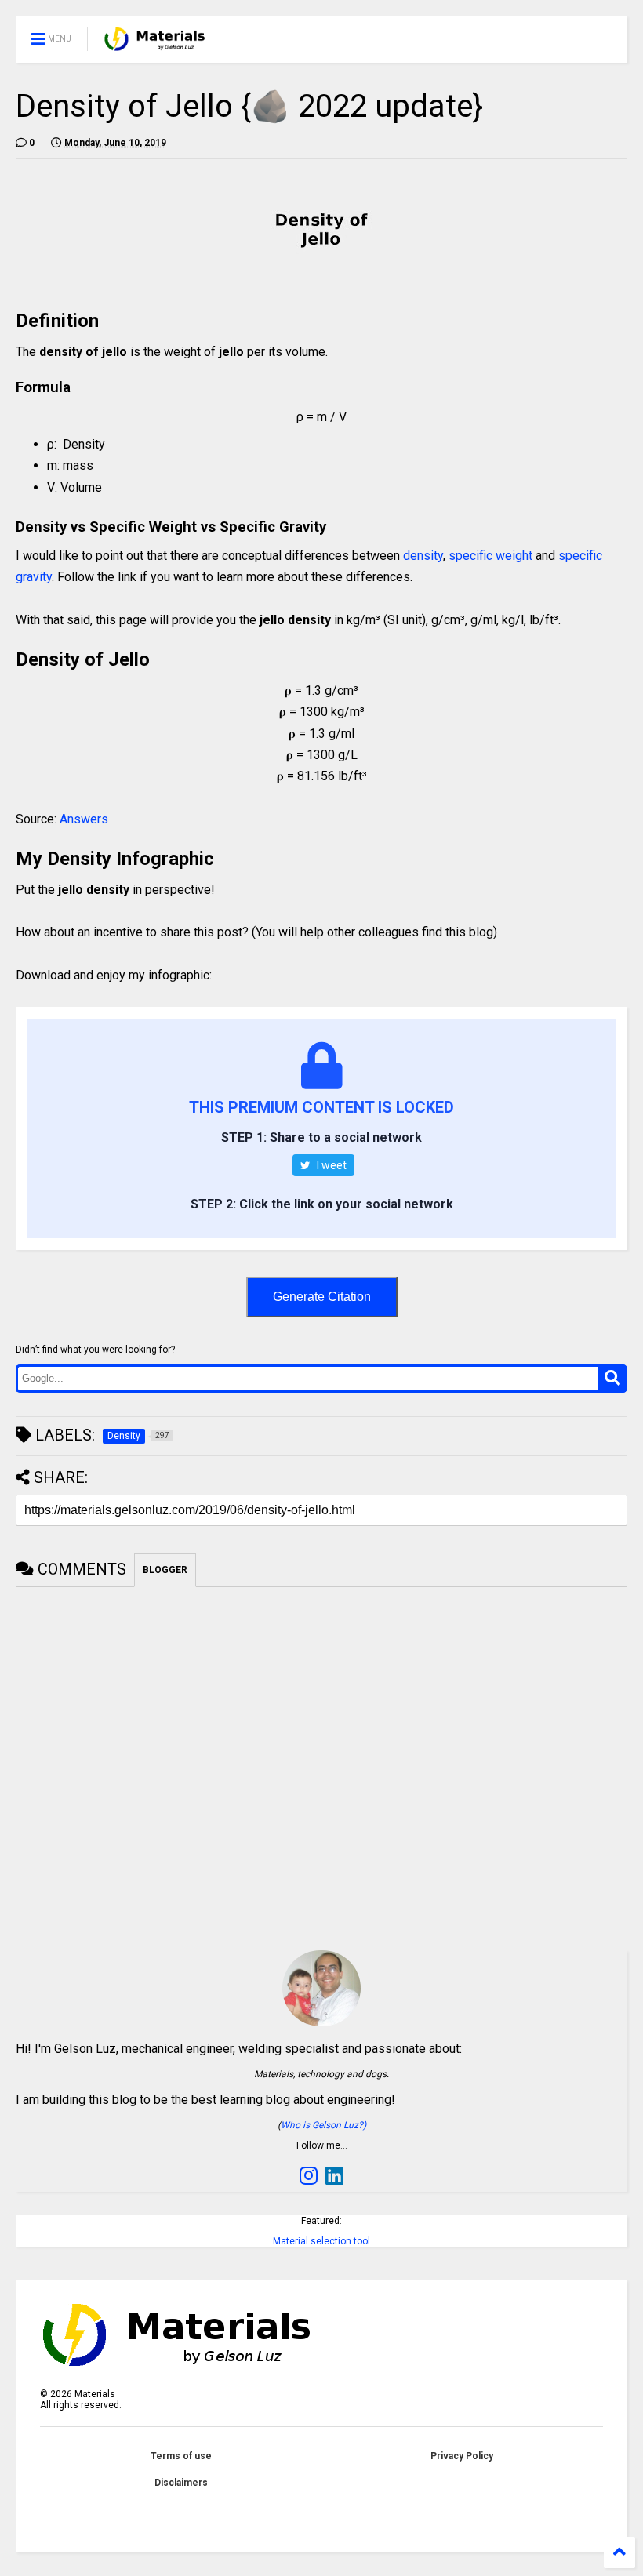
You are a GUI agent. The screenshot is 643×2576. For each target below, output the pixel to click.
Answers (84, 819)
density (423, 556)
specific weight (490, 556)
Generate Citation (322, 1297)
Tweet (329, 1165)
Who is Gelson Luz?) (323, 2125)
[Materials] (155, 44)
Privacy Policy (462, 2456)
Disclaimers (181, 2483)
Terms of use (181, 2456)
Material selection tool (321, 2241)
